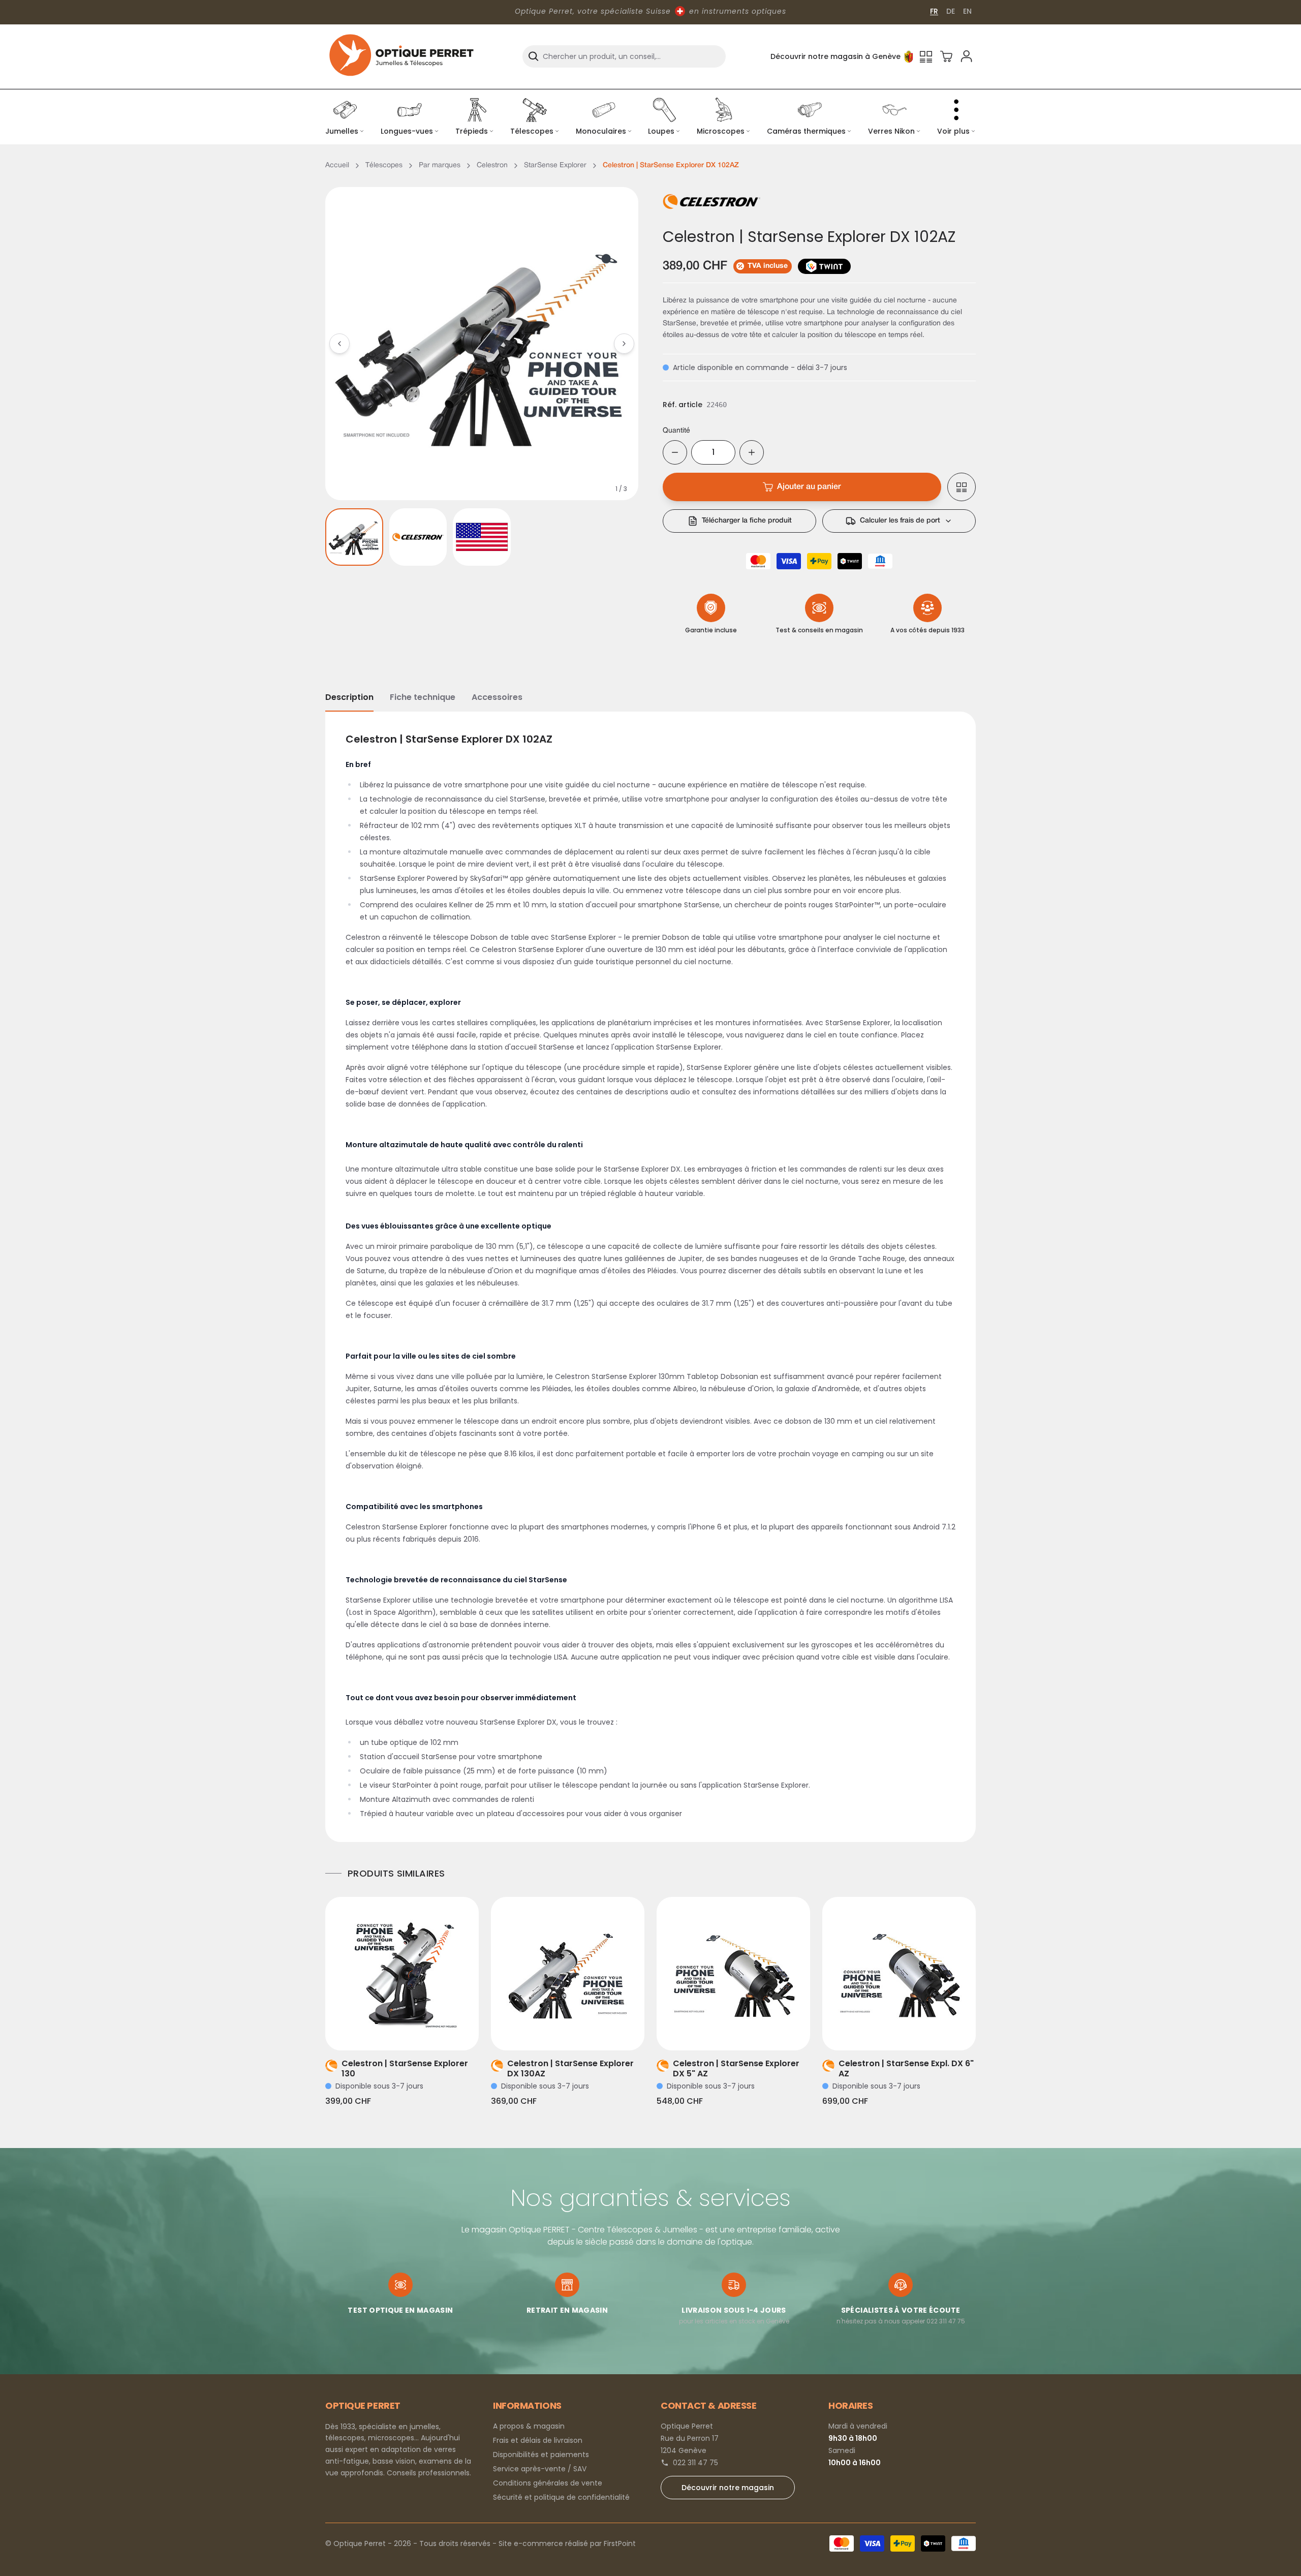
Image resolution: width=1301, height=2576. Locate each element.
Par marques (440, 165)
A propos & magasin (529, 2426)
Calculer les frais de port (900, 521)
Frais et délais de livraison (538, 2440)
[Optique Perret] (401, 56)
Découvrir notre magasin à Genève (835, 56)
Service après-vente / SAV (540, 2469)
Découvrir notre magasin (728, 2488)
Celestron (492, 165)
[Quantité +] (752, 452)
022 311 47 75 (695, 2463)
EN (967, 11)
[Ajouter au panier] (416, 2030)
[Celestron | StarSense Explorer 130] (402, 1974)
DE (951, 11)
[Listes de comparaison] (926, 56)
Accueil (337, 165)
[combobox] (624, 56)
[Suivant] (624, 344)
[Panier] (946, 56)
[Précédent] (339, 344)
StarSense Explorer (555, 165)
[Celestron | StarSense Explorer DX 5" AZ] (733, 1974)
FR (934, 11)
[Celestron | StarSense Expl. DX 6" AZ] (899, 1974)
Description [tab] (349, 697)
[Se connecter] (967, 56)
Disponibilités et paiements (541, 2455)
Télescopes (384, 165)
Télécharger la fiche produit (747, 521)
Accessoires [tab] (497, 697)
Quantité (676, 431)
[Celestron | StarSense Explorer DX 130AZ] (568, 1974)
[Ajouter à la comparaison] (962, 487)
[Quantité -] (675, 452)
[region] (482, 344)
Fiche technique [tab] (423, 697)
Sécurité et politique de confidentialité (561, 2497)
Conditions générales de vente (548, 2483)
